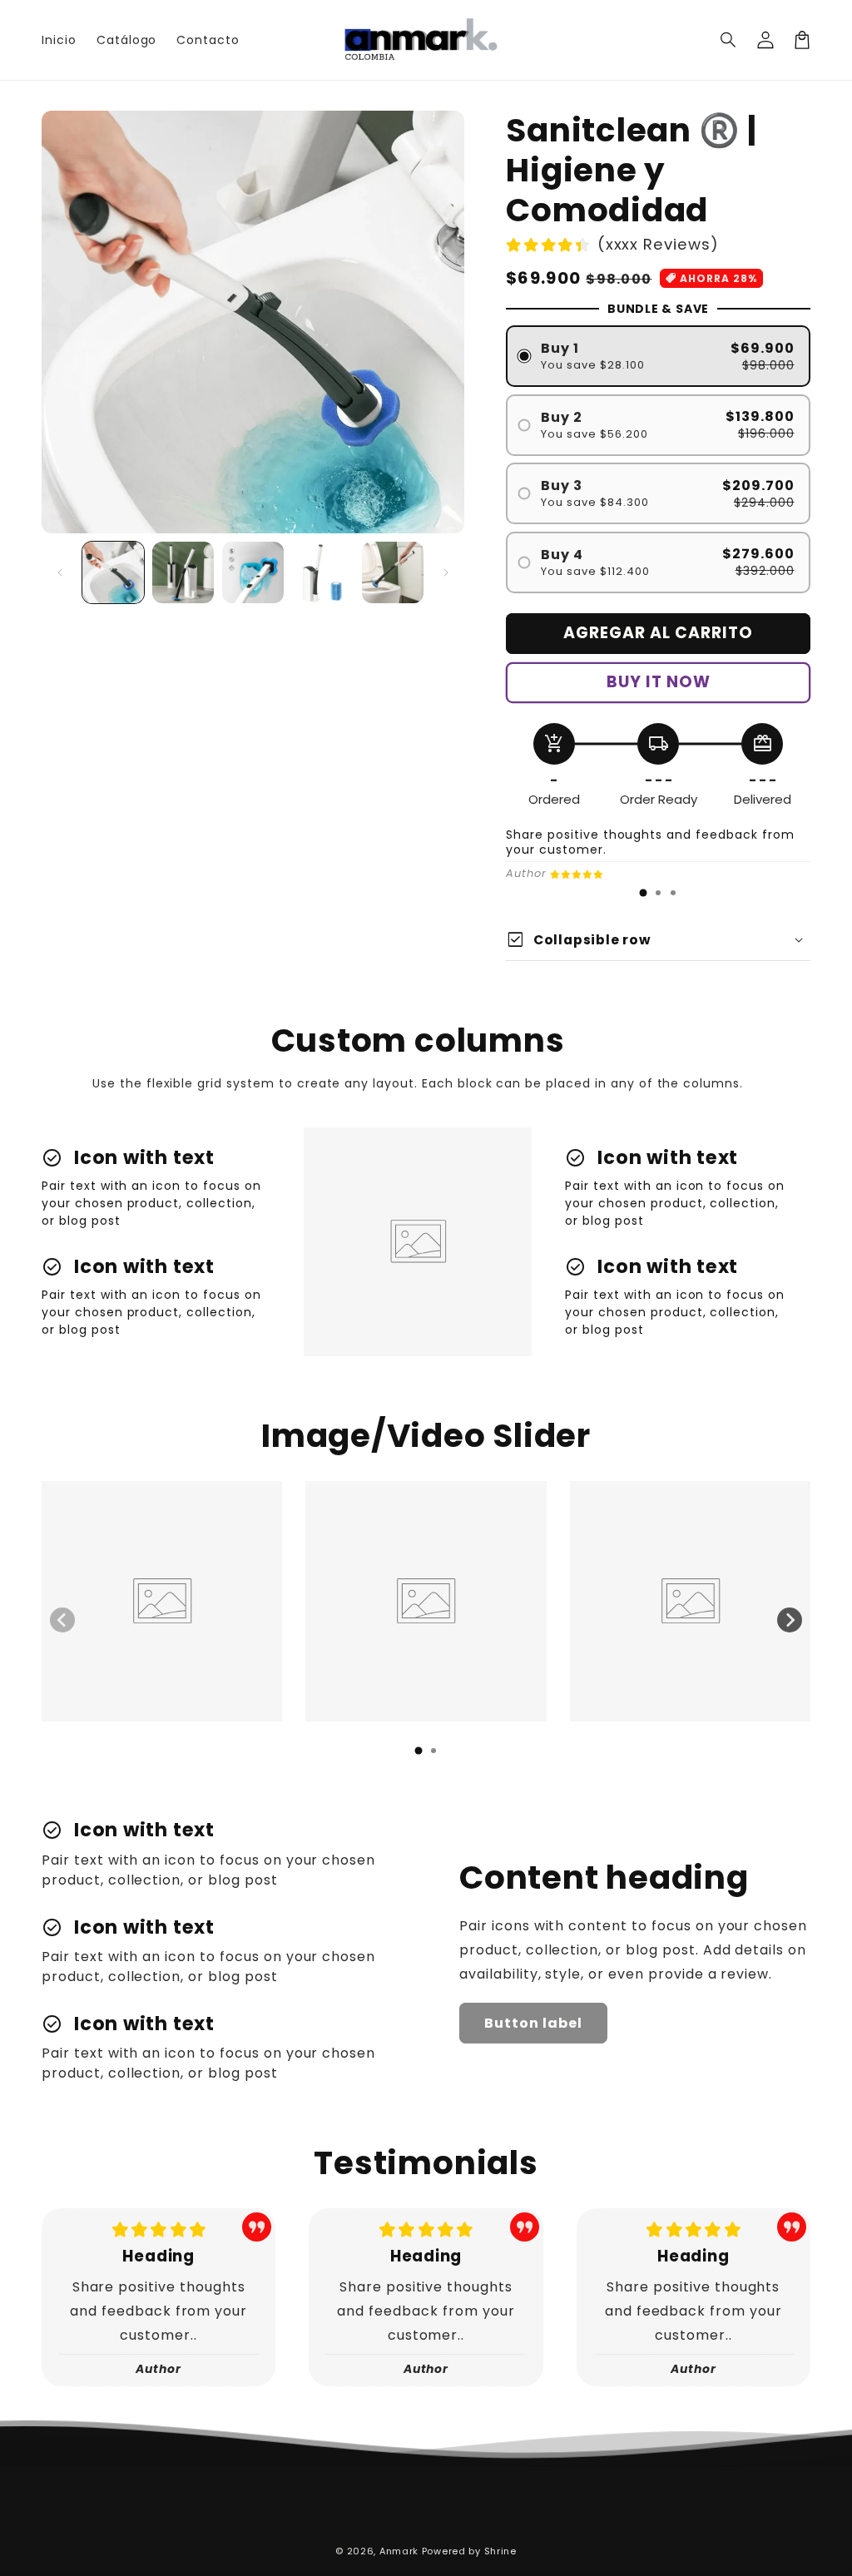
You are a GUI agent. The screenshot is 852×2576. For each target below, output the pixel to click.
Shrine (500, 2551)
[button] (729, 40)
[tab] (643, 893)
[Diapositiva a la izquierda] (60, 572)
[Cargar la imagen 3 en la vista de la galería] (253, 572)
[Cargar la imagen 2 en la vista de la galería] (183, 572)
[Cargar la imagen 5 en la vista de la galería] (393, 572)
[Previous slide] (62, 1620)
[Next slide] (790, 1620)
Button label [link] (533, 2023)
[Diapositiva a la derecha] (446, 572)
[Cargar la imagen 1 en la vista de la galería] (113, 572)
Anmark (399, 2551)
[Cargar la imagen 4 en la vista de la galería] (323, 572)
